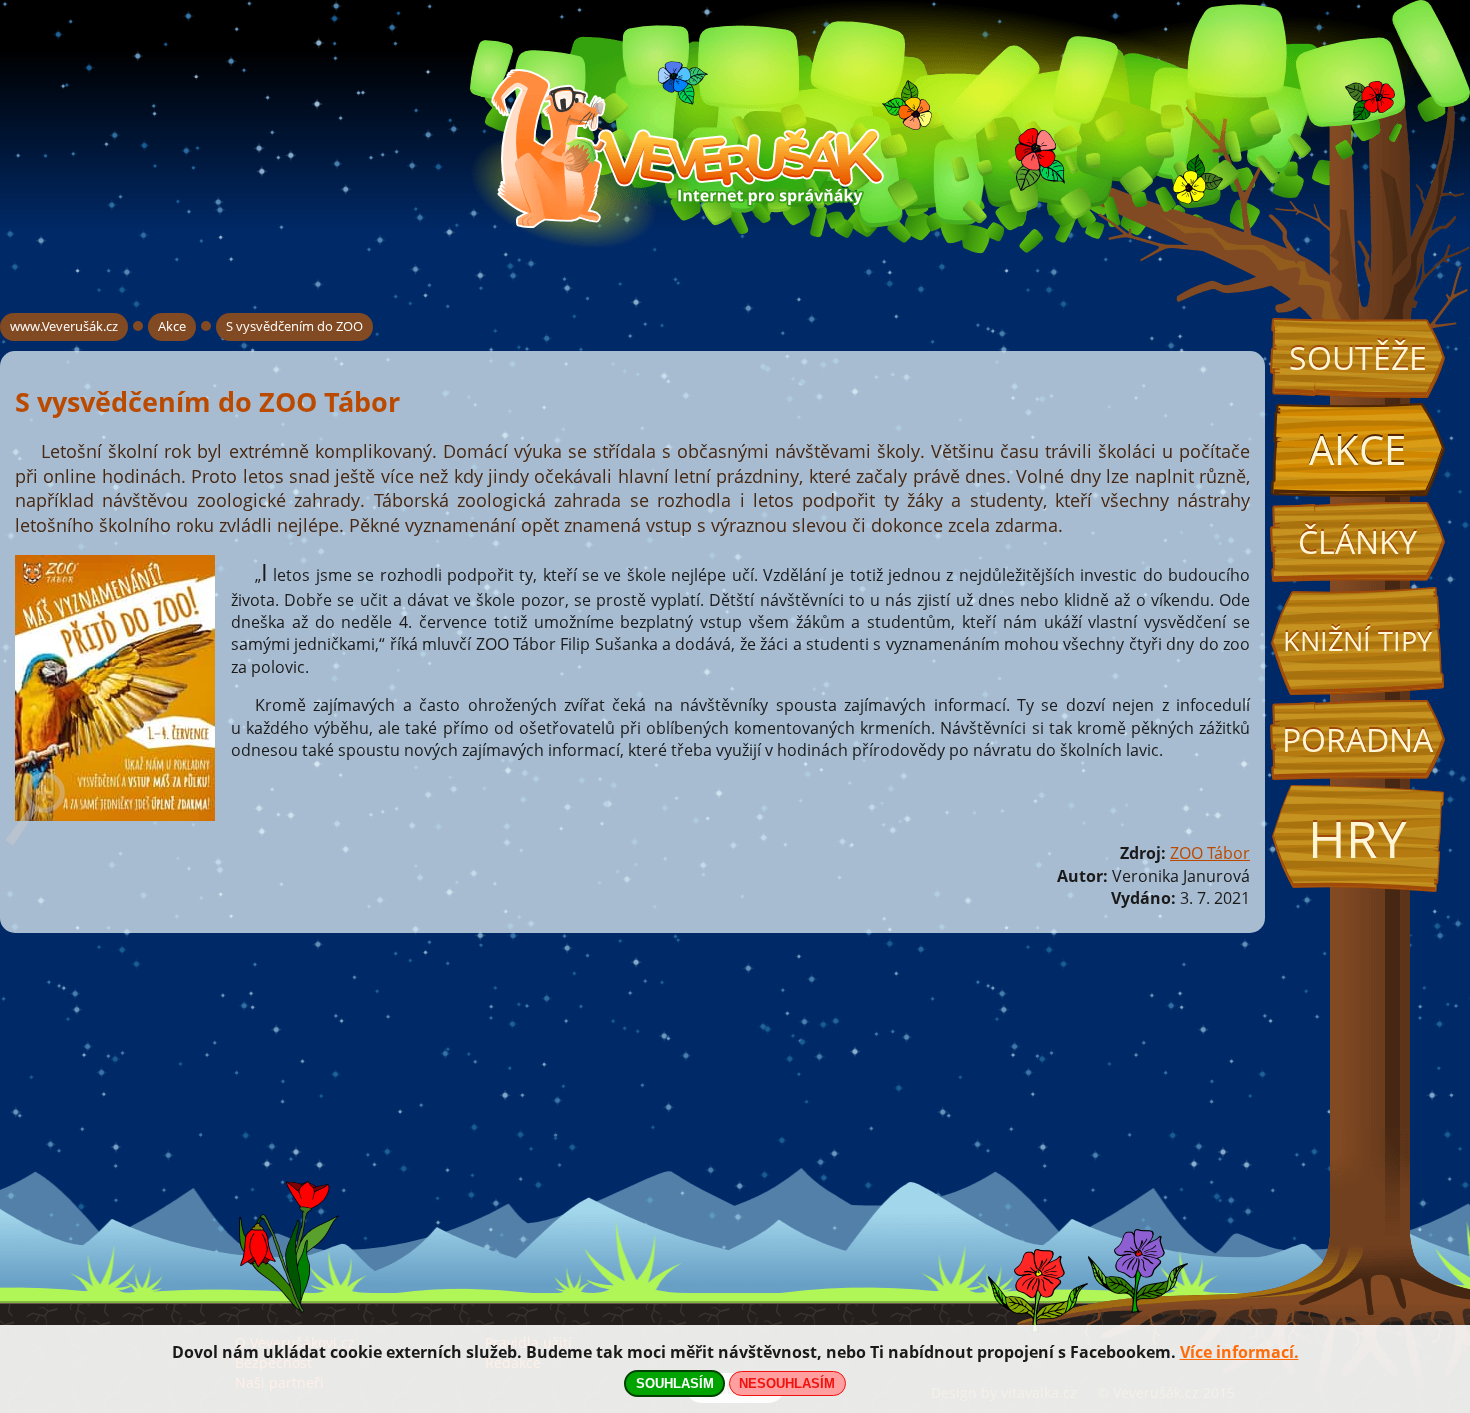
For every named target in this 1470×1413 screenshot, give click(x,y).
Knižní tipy (1357, 641)
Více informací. (1239, 1352)
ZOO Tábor (1210, 853)
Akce (1357, 449)
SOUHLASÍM (675, 1383)
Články (1357, 541)
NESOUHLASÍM (787, 1383)
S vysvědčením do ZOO (294, 326)
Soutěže (1358, 357)
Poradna (1357, 739)
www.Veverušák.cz (64, 326)
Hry (1357, 838)
